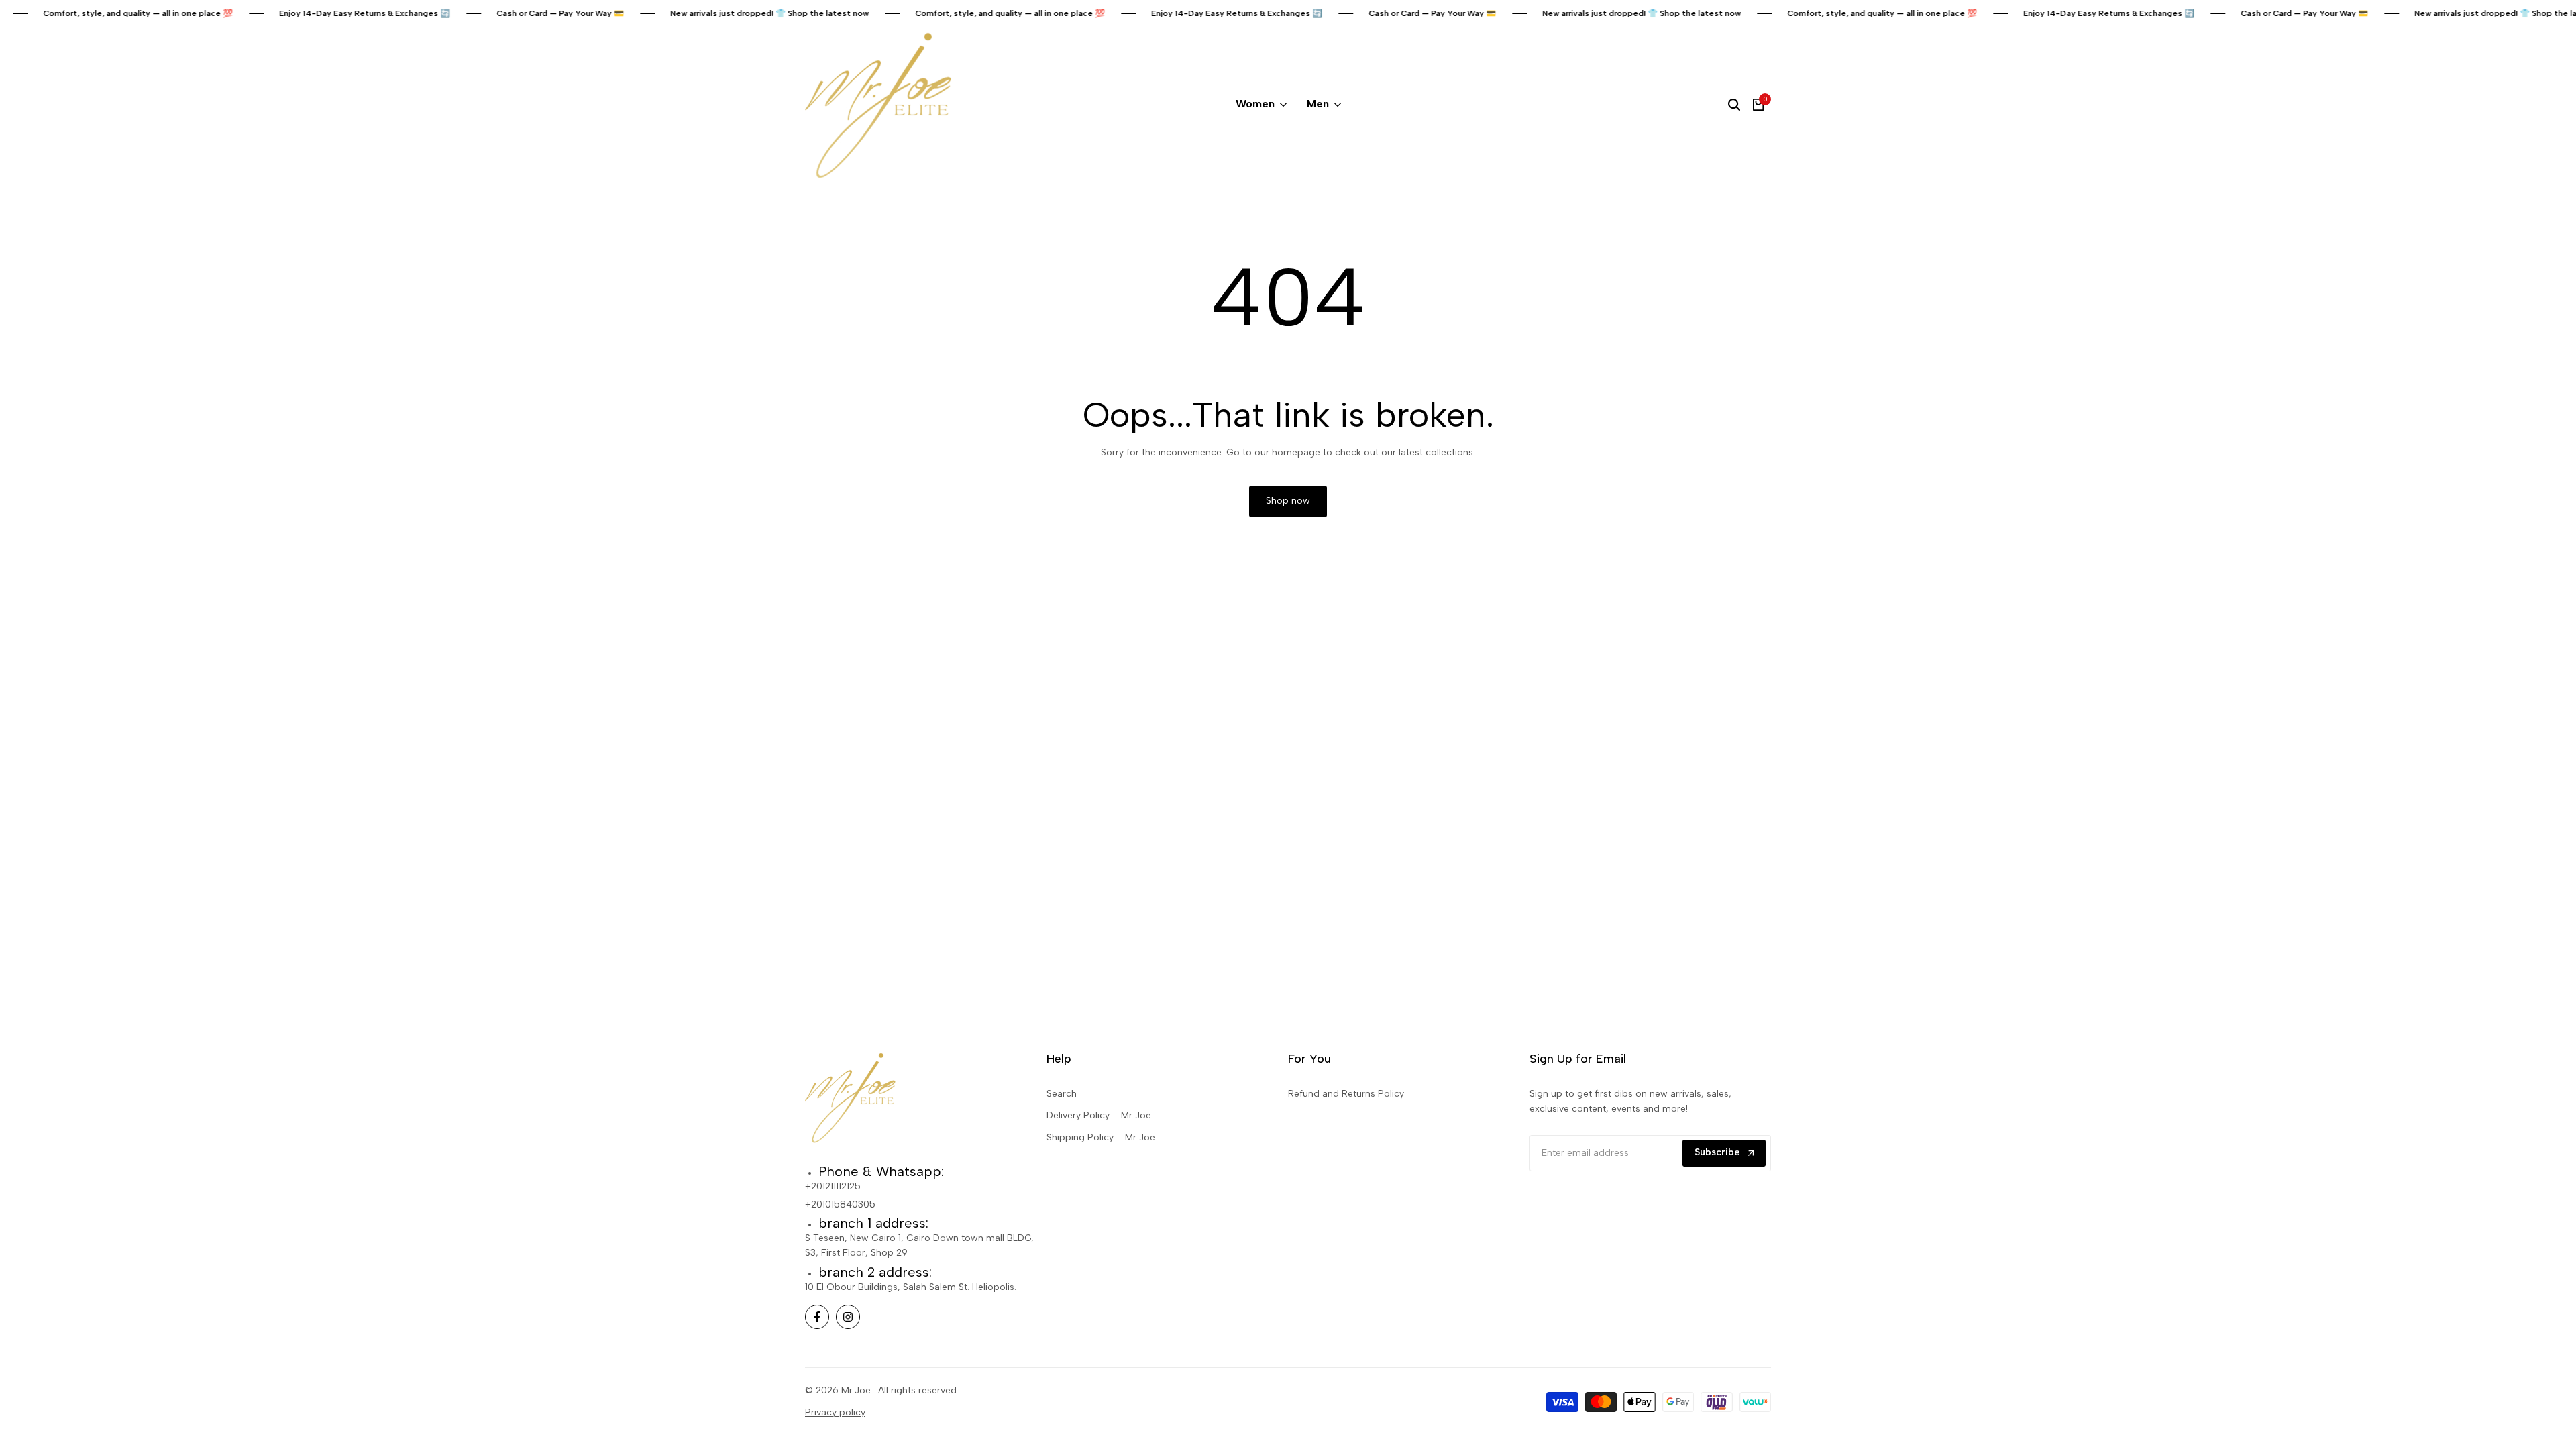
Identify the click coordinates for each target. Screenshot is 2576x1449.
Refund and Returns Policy (1346, 1094)
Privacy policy (835, 1412)
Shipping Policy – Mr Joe (1101, 1137)
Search (1062, 1094)
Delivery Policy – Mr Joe (1099, 1115)
